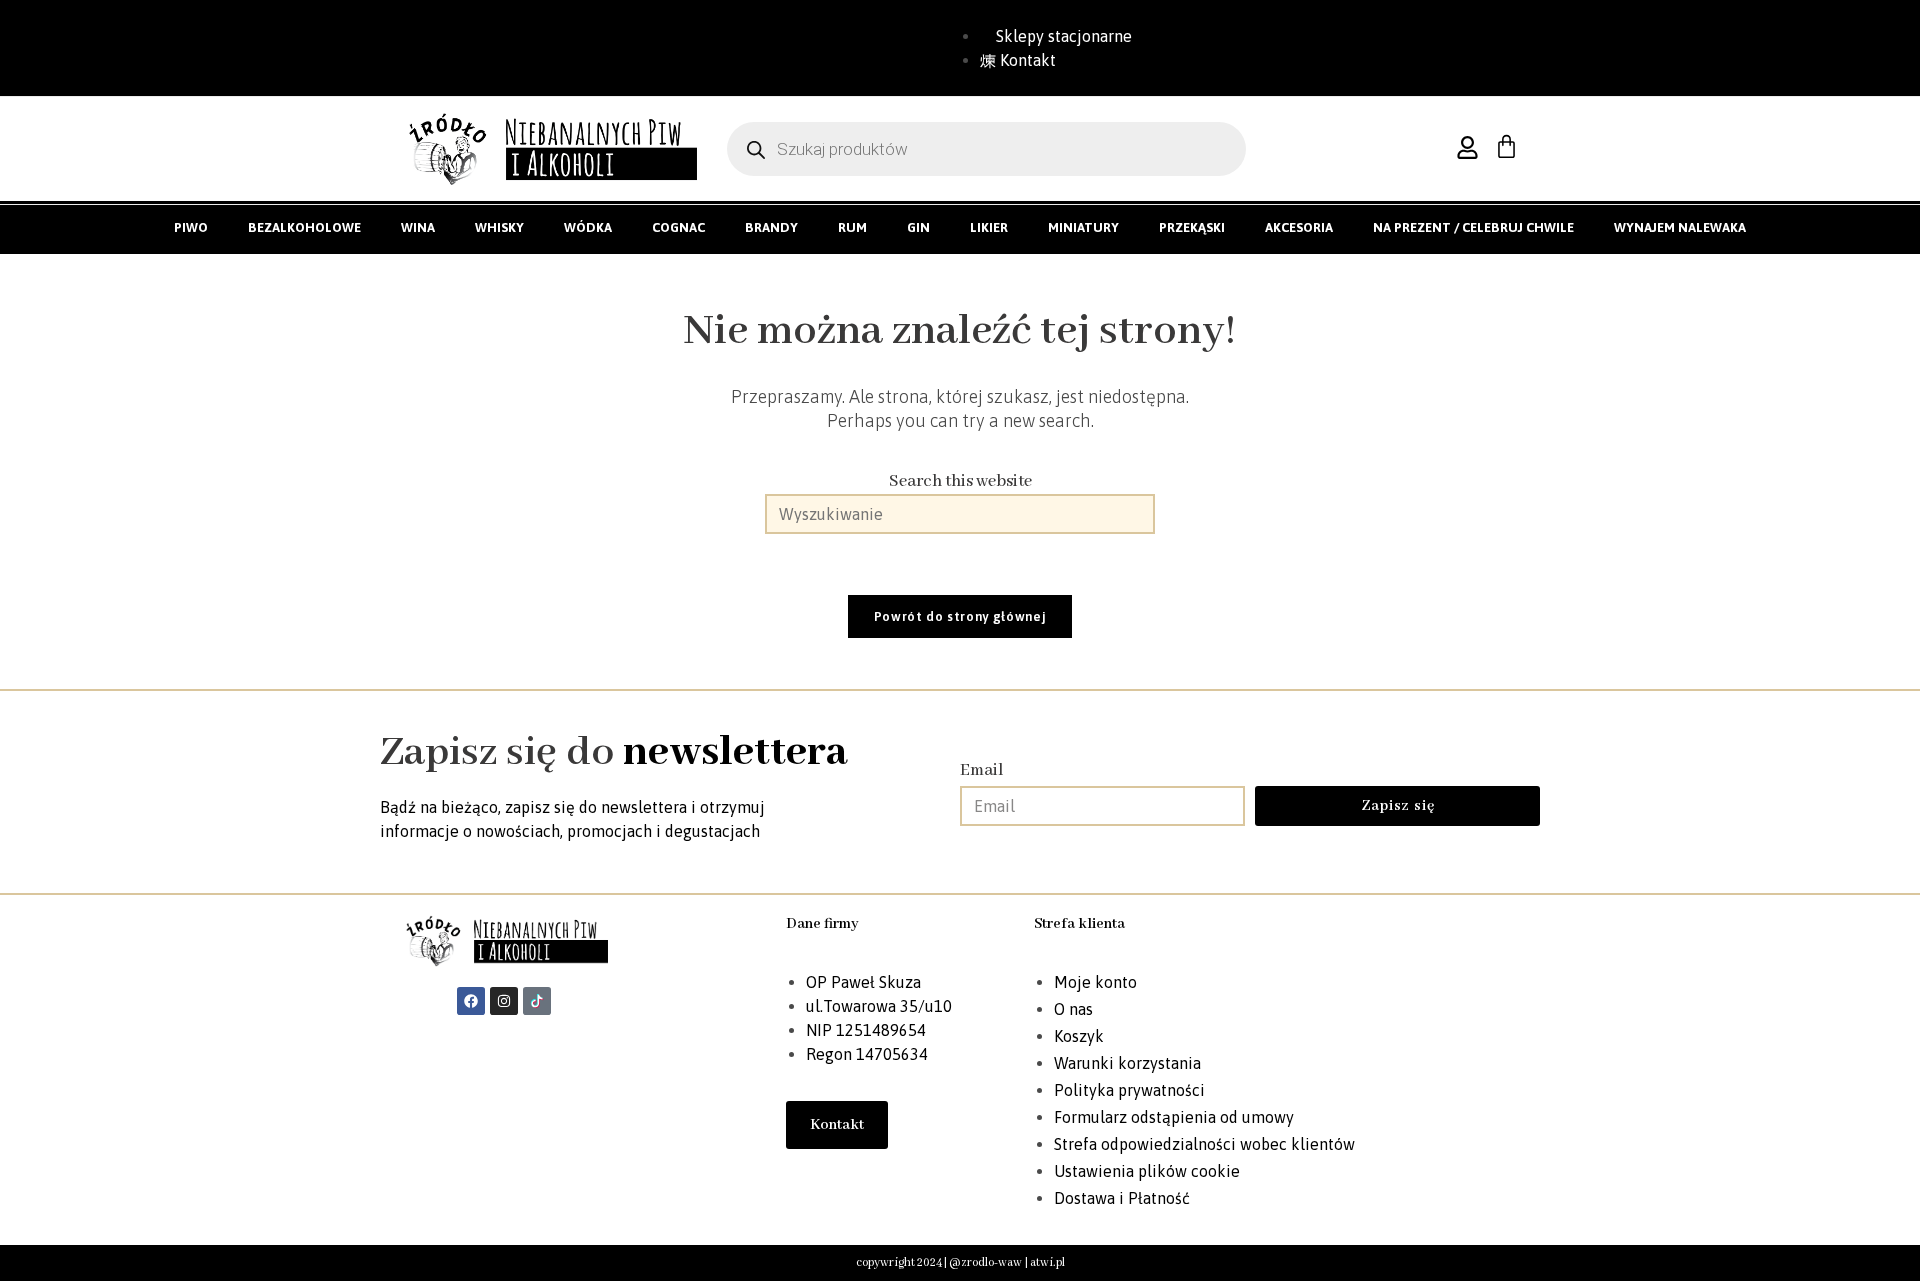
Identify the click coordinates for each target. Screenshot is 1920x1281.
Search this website (960, 481)
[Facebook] (471, 1001)
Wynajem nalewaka (1680, 227)
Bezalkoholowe (304, 227)
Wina (418, 227)
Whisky (499, 227)
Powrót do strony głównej (960, 616)
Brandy (771, 227)
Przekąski (1192, 227)
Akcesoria (1299, 227)
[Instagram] (504, 1001)
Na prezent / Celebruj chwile (1473, 227)
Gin (918, 227)
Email (982, 770)
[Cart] (1506, 146)
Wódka (588, 227)
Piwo (191, 227)
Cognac (678, 227)
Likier (989, 227)
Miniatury (1083, 227)
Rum (852, 227)
